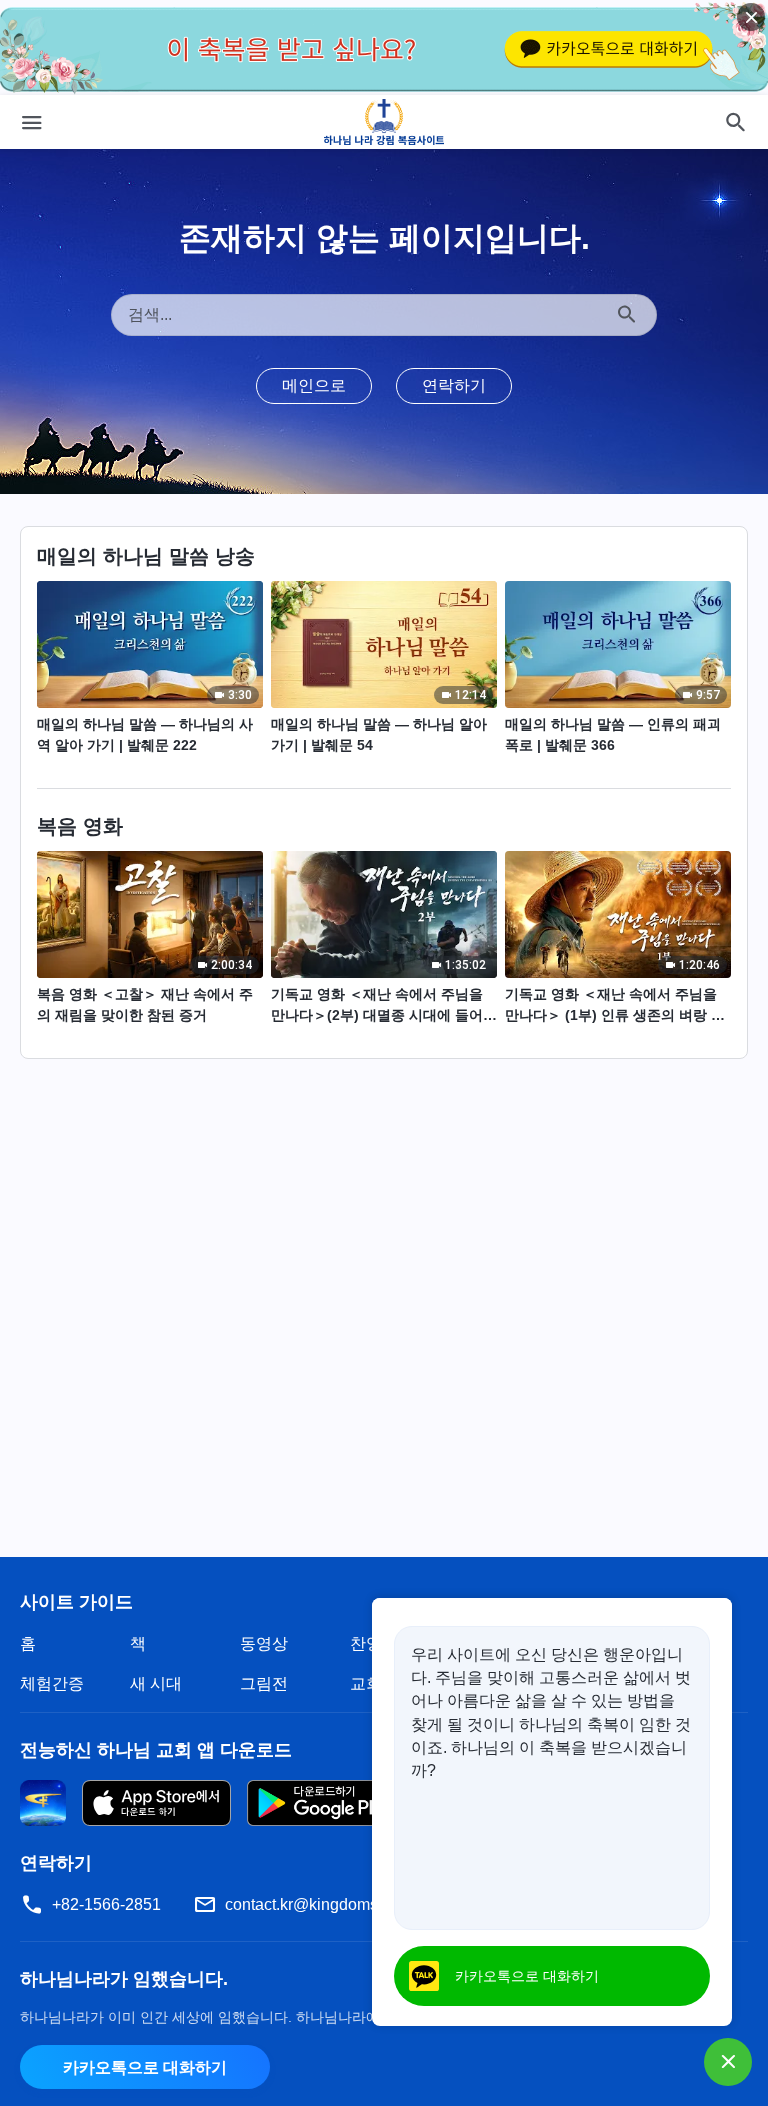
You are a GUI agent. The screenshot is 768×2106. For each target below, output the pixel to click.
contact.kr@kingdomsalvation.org (343, 1904)
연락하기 (454, 385)
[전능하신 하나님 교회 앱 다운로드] (43, 1801)
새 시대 (156, 1683)
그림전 (264, 1683)
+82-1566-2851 (106, 1904)
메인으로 (314, 385)
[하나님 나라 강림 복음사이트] (384, 122)
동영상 (264, 1643)
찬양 (366, 1643)
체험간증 (52, 1683)
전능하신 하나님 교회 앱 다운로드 (156, 1750)
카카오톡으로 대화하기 (145, 2067)
